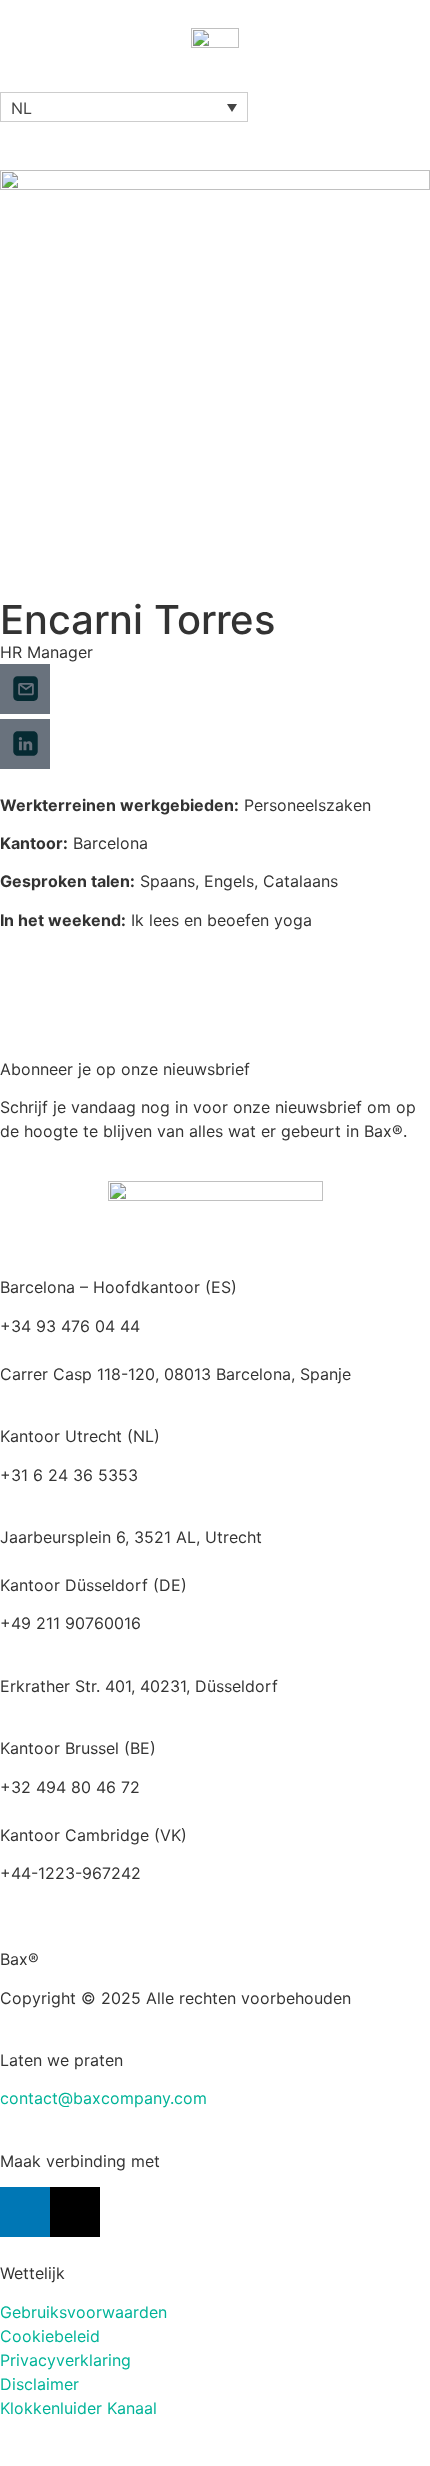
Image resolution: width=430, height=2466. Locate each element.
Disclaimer (39, 2384)
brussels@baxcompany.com (250, 1787)
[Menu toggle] (215, 82)
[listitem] (215, 1537)
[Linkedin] (25, 2212)
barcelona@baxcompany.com (112, 1350)
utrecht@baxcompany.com (101, 1499)
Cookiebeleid (50, 2336)
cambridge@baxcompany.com (115, 1897)
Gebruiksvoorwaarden (83, 2312)
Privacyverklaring (65, 2360)
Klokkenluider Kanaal (78, 2408)
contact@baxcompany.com (103, 2098)
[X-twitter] (75, 2212)
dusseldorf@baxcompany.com (115, 1647)
